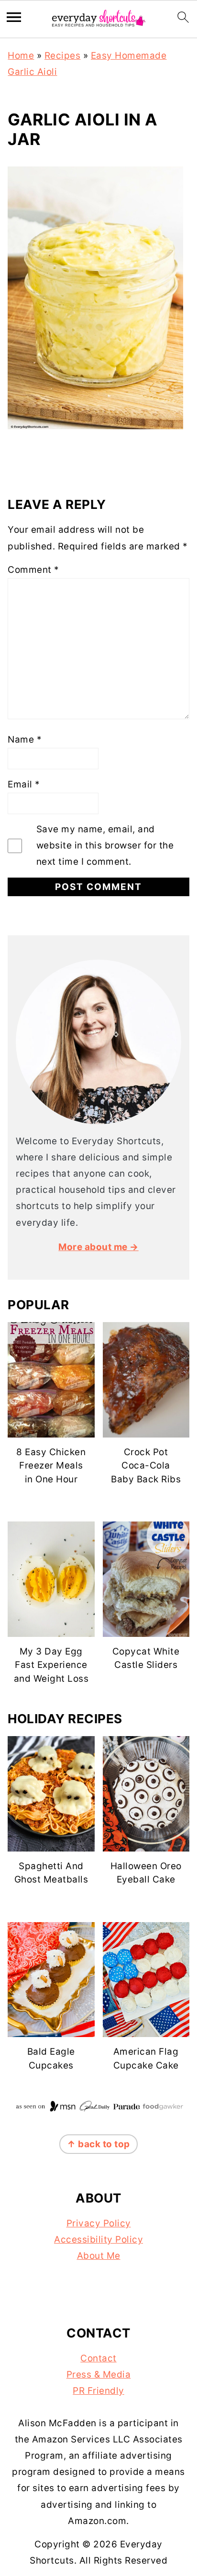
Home (21, 56)
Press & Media (99, 2374)
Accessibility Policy (98, 2240)
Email (24, 784)
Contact (98, 2358)
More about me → (98, 1247)
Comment (33, 570)
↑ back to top (98, 2144)
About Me (99, 2256)
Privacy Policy (99, 2223)
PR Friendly (98, 2391)
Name (25, 740)
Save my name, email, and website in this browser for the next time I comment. (105, 845)
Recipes (63, 56)
